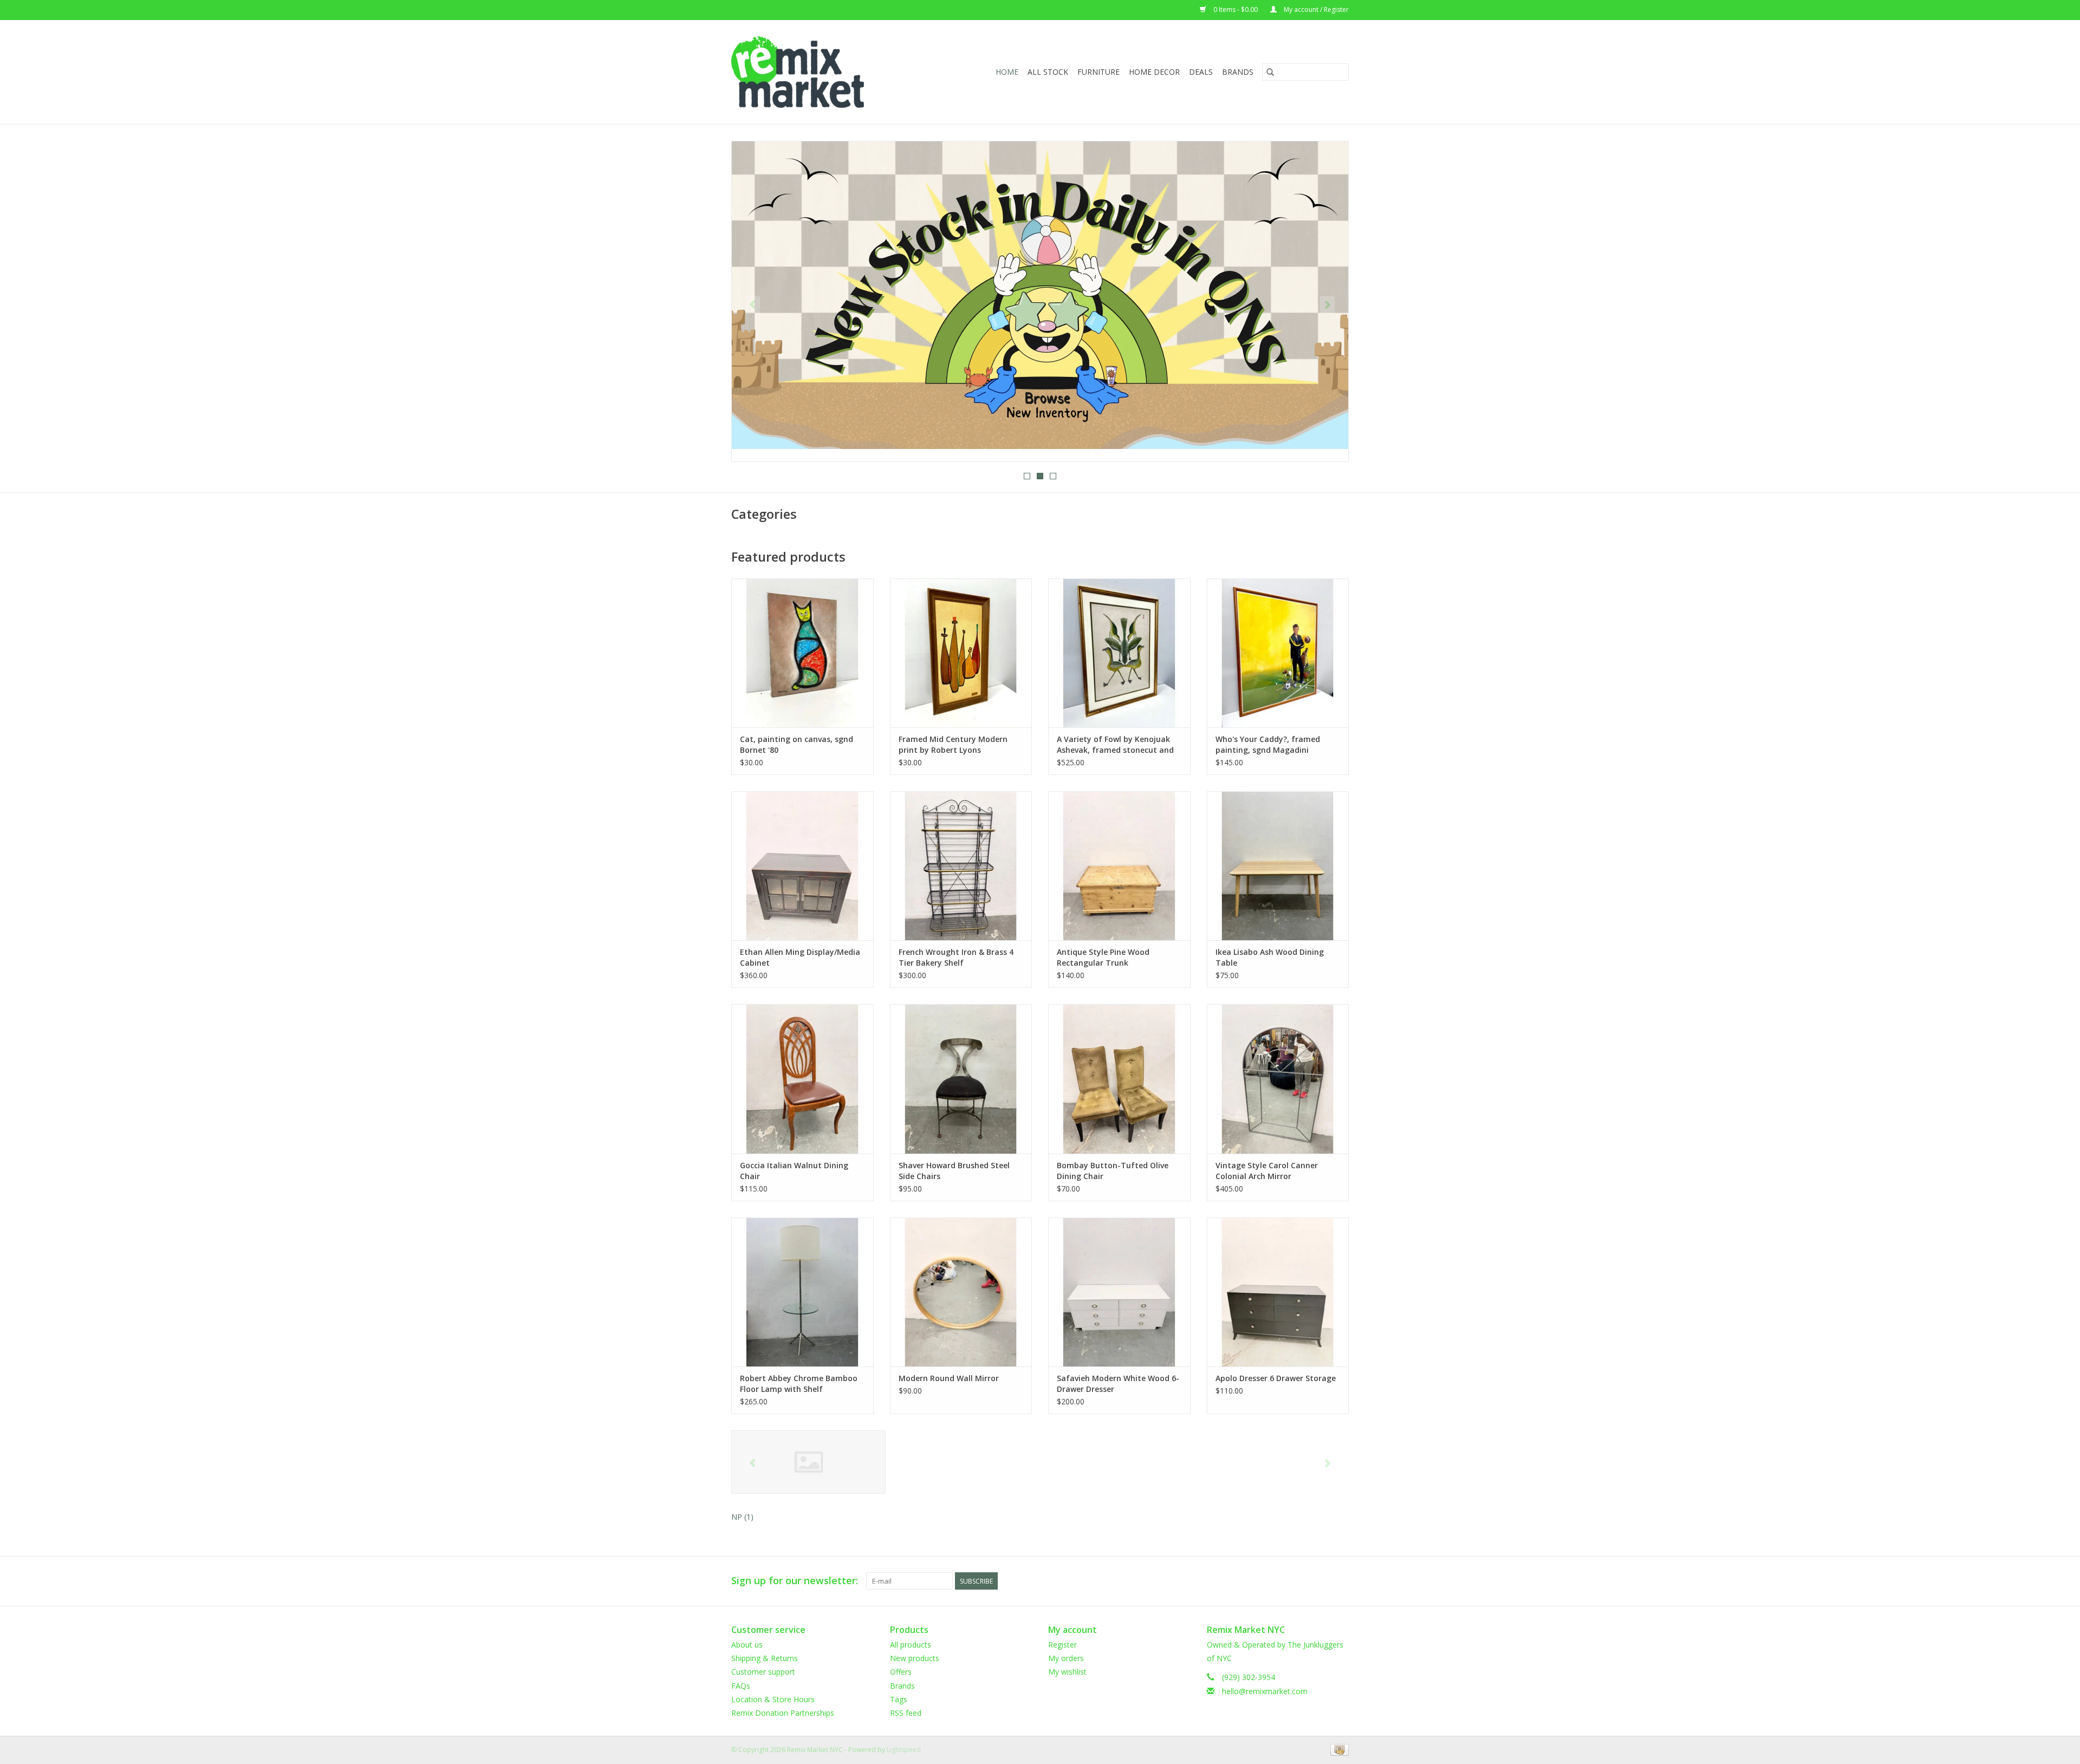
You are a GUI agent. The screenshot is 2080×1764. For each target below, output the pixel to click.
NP (742, 1517)
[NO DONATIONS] (1040, 295)
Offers (901, 1672)
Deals (1201, 72)
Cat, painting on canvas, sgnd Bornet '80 (797, 744)
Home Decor (1154, 72)
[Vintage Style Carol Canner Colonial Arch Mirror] (1278, 1079)
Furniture (1098, 72)
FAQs (741, 1686)
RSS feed (906, 1713)
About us (747, 1645)
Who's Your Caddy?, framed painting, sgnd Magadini (1268, 744)
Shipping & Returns (765, 1658)
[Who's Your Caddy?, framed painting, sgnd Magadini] (1278, 653)
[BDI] (808, 1462)
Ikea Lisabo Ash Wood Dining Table (1270, 957)
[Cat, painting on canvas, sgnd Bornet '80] (802, 653)
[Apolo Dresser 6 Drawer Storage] (1278, 1292)
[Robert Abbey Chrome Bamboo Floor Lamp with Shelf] (802, 1292)
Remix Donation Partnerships (783, 1713)
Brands (1238, 72)
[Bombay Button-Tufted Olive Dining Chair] (1119, 1079)
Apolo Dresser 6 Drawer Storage (1276, 1378)
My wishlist (1067, 1672)
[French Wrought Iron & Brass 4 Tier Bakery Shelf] (961, 866)
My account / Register (1315, 9)
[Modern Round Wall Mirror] (961, 1292)
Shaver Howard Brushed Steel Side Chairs (954, 1171)
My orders (1066, 1658)
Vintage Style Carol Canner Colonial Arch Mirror (1267, 1171)
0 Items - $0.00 (1236, 9)
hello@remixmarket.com (1265, 1691)
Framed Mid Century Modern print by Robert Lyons (953, 744)
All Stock (1048, 72)
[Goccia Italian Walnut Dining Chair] (802, 1079)
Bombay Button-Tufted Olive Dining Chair (1113, 1171)
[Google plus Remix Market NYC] (1321, 1581)
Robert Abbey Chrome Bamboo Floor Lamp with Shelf (799, 1384)
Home (1007, 72)
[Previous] (753, 305)
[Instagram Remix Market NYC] (1340, 1581)
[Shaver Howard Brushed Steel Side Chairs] (961, 1079)
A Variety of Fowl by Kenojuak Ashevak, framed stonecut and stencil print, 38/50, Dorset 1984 (1117, 745)
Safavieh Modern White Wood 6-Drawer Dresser (1118, 1384)
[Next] (1327, 305)
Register (1062, 1645)
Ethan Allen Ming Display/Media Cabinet (800, 957)
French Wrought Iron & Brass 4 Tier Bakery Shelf (956, 957)
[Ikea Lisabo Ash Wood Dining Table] (1278, 866)
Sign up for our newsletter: (795, 1581)
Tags (899, 1699)
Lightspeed (904, 1750)
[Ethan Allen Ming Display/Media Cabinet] (802, 866)
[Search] (1270, 72)
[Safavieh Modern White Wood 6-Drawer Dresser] (1119, 1292)
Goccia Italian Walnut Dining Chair (794, 1171)
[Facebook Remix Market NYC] (1301, 1581)
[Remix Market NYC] (815, 72)
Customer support (763, 1672)
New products (915, 1658)
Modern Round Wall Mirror (949, 1378)
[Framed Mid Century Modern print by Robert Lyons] (961, 653)
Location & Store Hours (773, 1699)
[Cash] (1338, 1749)
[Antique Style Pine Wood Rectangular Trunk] (1119, 866)
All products (911, 1645)
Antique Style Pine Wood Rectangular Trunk (1103, 957)
